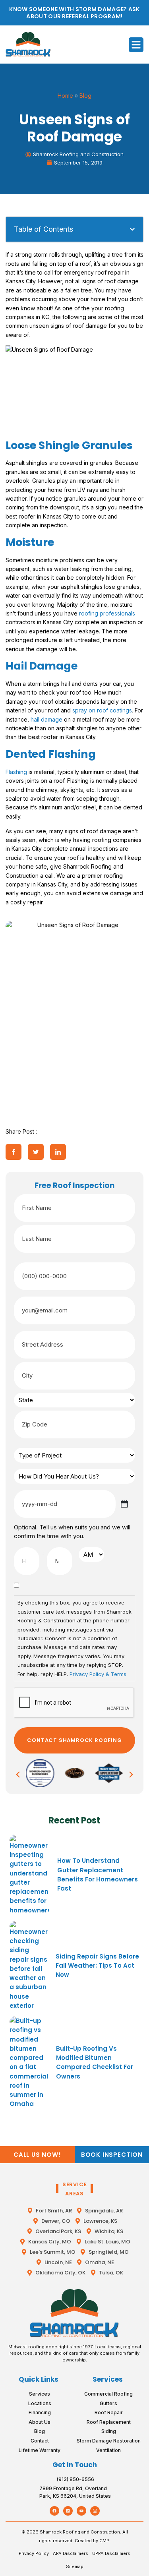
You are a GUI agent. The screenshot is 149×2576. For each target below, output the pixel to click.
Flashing (16, 772)
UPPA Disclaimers (111, 2553)
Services (108, 2379)
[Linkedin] (68, 2511)
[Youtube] (81, 2511)
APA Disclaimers (71, 2553)
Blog (85, 96)
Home (65, 96)
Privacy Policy (34, 2553)
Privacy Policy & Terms (98, 1674)
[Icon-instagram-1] (95, 2511)
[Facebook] (54, 2511)
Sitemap (75, 2566)
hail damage (46, 719)
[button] (136, 45)
